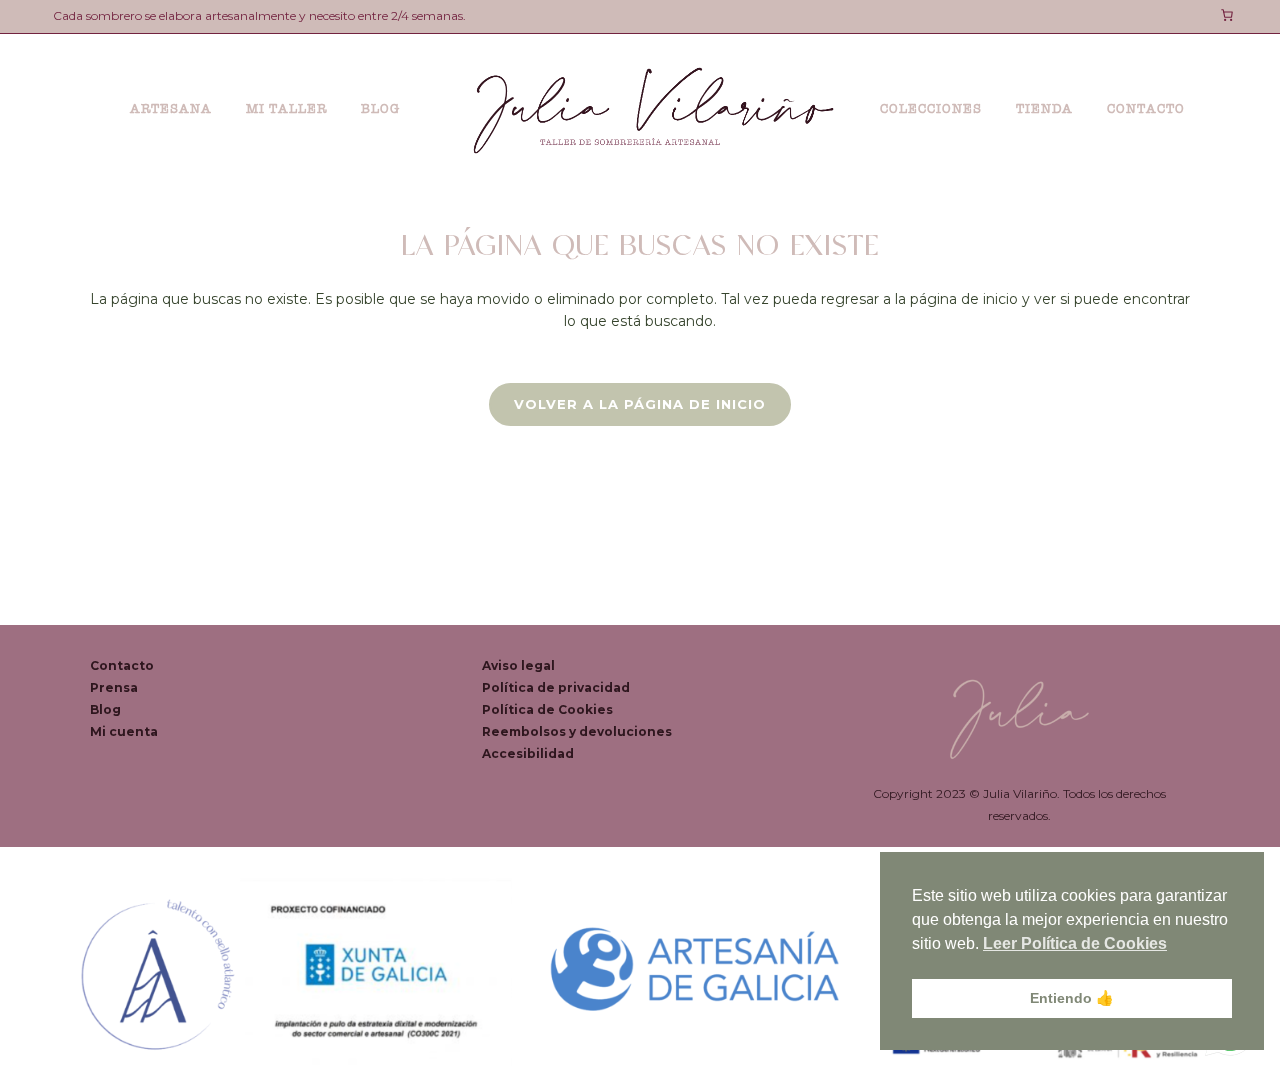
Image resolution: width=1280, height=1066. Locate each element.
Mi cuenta (124, 731)
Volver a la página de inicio (640, 404)
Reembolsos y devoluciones (577, 731)
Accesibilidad (528, 753)
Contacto (122, 665)
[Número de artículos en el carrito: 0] (1227, 15)
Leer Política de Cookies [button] (1075, 943)
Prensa (114, 687)
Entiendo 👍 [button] (1072, 998)
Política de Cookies (547, 709)
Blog (105, 709)
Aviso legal (518, 665)
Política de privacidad (556, 687)
